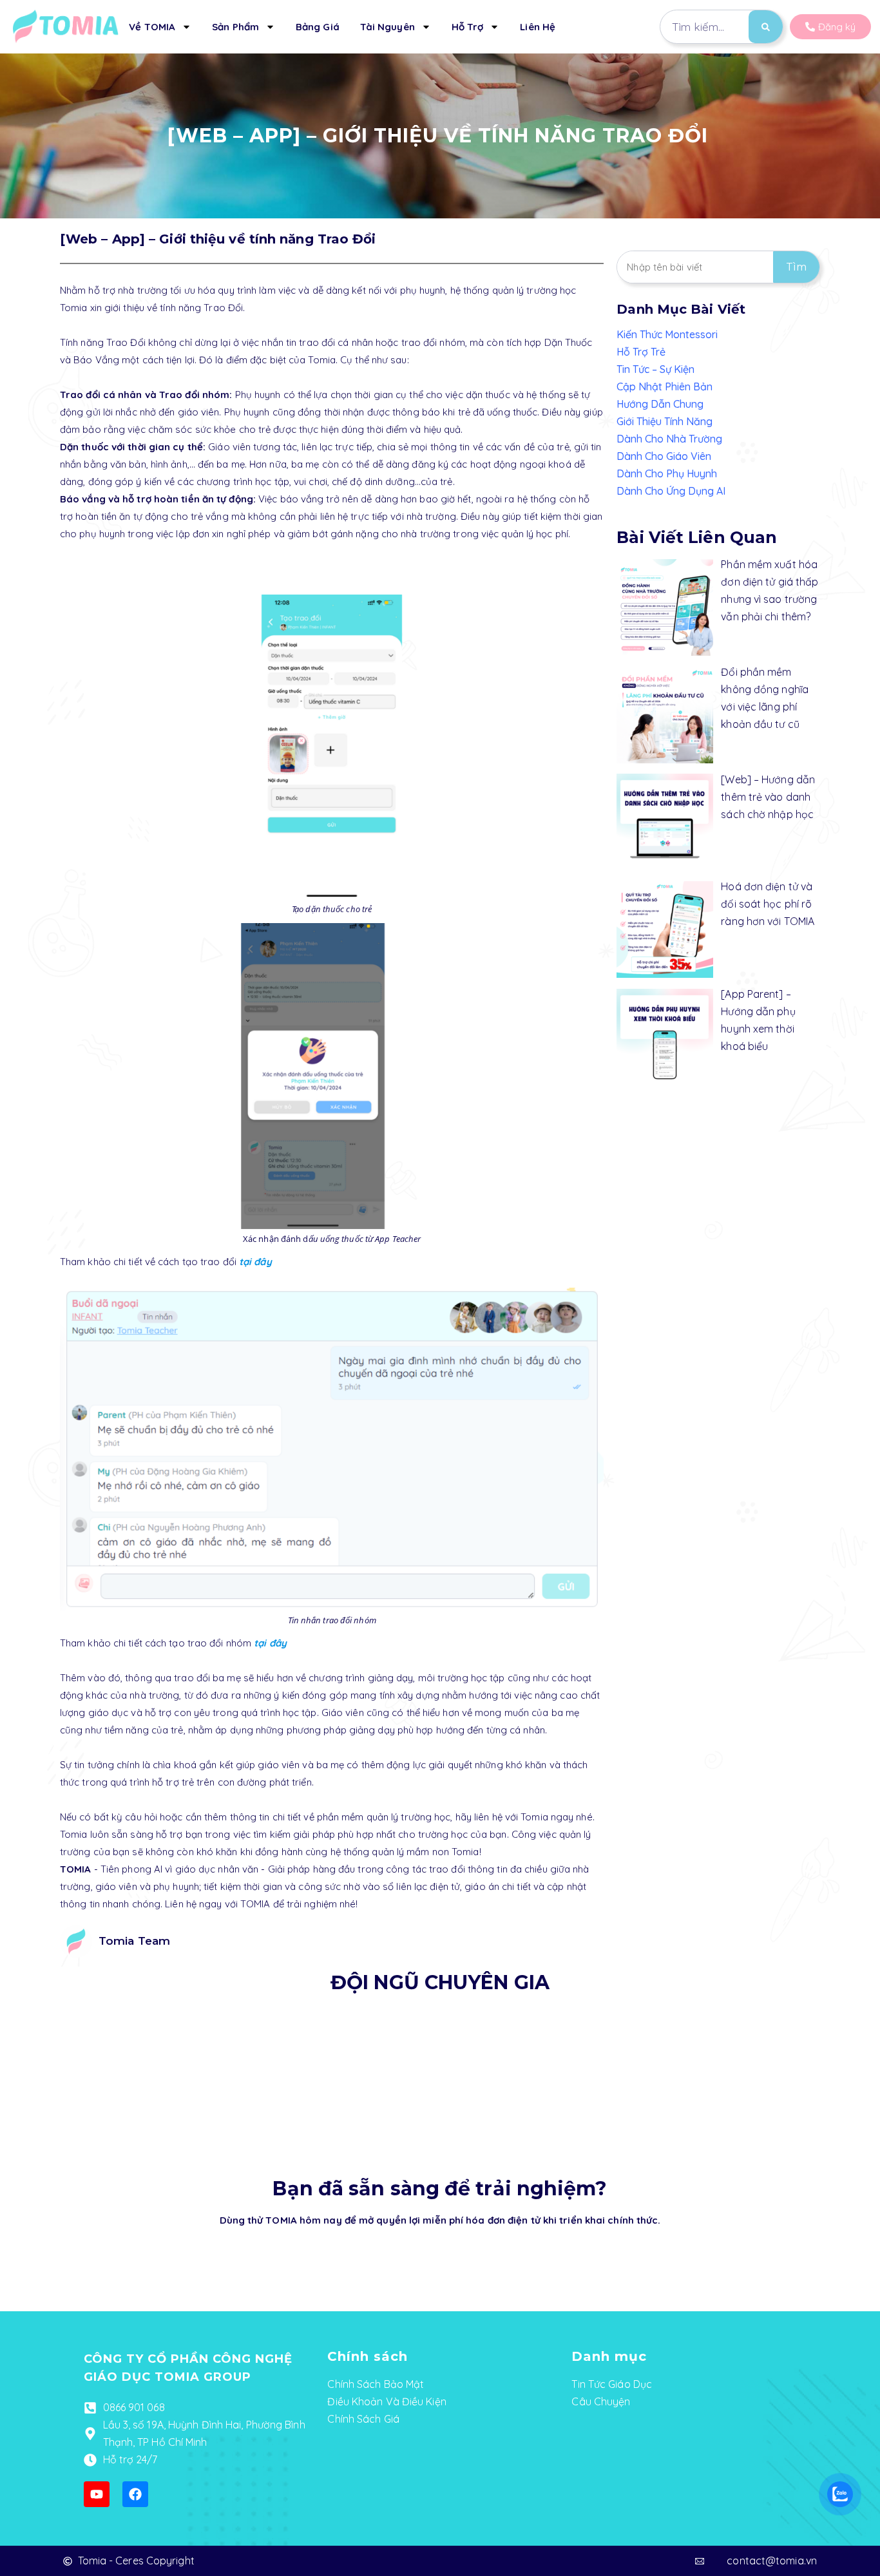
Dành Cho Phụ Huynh (667, 473)
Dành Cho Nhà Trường (669, 439)
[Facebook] (135, 2494)
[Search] (766, 27)
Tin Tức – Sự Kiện (655, 369)
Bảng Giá (318, 27)
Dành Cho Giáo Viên (664, 456)
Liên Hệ (538, 27)
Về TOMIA (152, 27)
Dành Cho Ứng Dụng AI (671, 491)
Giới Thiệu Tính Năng (665, 421)
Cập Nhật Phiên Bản (665, 386)
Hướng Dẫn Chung (660, 404)
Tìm (796, 267)
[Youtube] (97, 2494)
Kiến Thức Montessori (667, 334)
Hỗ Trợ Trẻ (641, 352)
